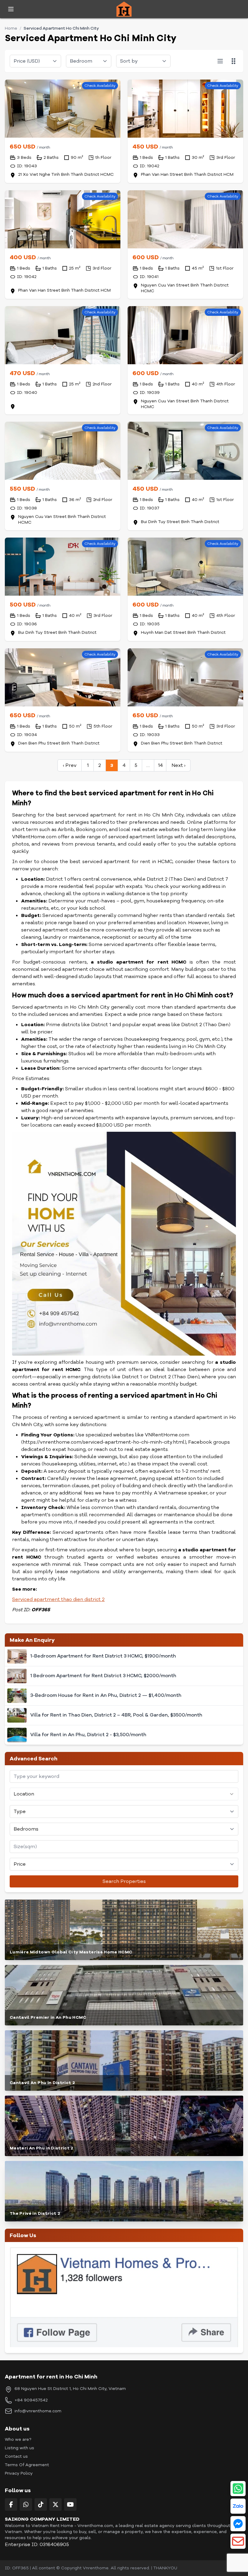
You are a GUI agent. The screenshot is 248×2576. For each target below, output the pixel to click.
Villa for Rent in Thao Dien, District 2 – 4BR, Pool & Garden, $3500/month (116, 1715)
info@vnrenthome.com (38, 2411)
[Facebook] (11, 2504)
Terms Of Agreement (27, 2465)
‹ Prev (70, 765)
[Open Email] (238, 2541)
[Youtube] (70, 2504)
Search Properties (124, 1881)
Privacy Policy (19, 2473)
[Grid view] (233, 61)
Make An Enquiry (32, 1640)
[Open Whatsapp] (238, 2489)
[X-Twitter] (55, 2504)
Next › (178, 765)
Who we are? (18, 2439)
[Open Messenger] (238, 2524)
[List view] (220, 61)
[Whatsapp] (26, 2504)
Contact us (16, 2456)
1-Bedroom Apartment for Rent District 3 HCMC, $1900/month (103, 1656)
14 (160, 765)
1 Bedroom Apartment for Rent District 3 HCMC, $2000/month (103, 1676)
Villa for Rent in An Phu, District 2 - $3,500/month (88, 1735)
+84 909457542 (31, 2400)
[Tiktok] (41, 2504)
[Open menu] (11, 9)
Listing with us (20, 2448)
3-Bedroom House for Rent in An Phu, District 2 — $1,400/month (106, 1696)
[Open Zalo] (238, 2506)
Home (11, 28)
